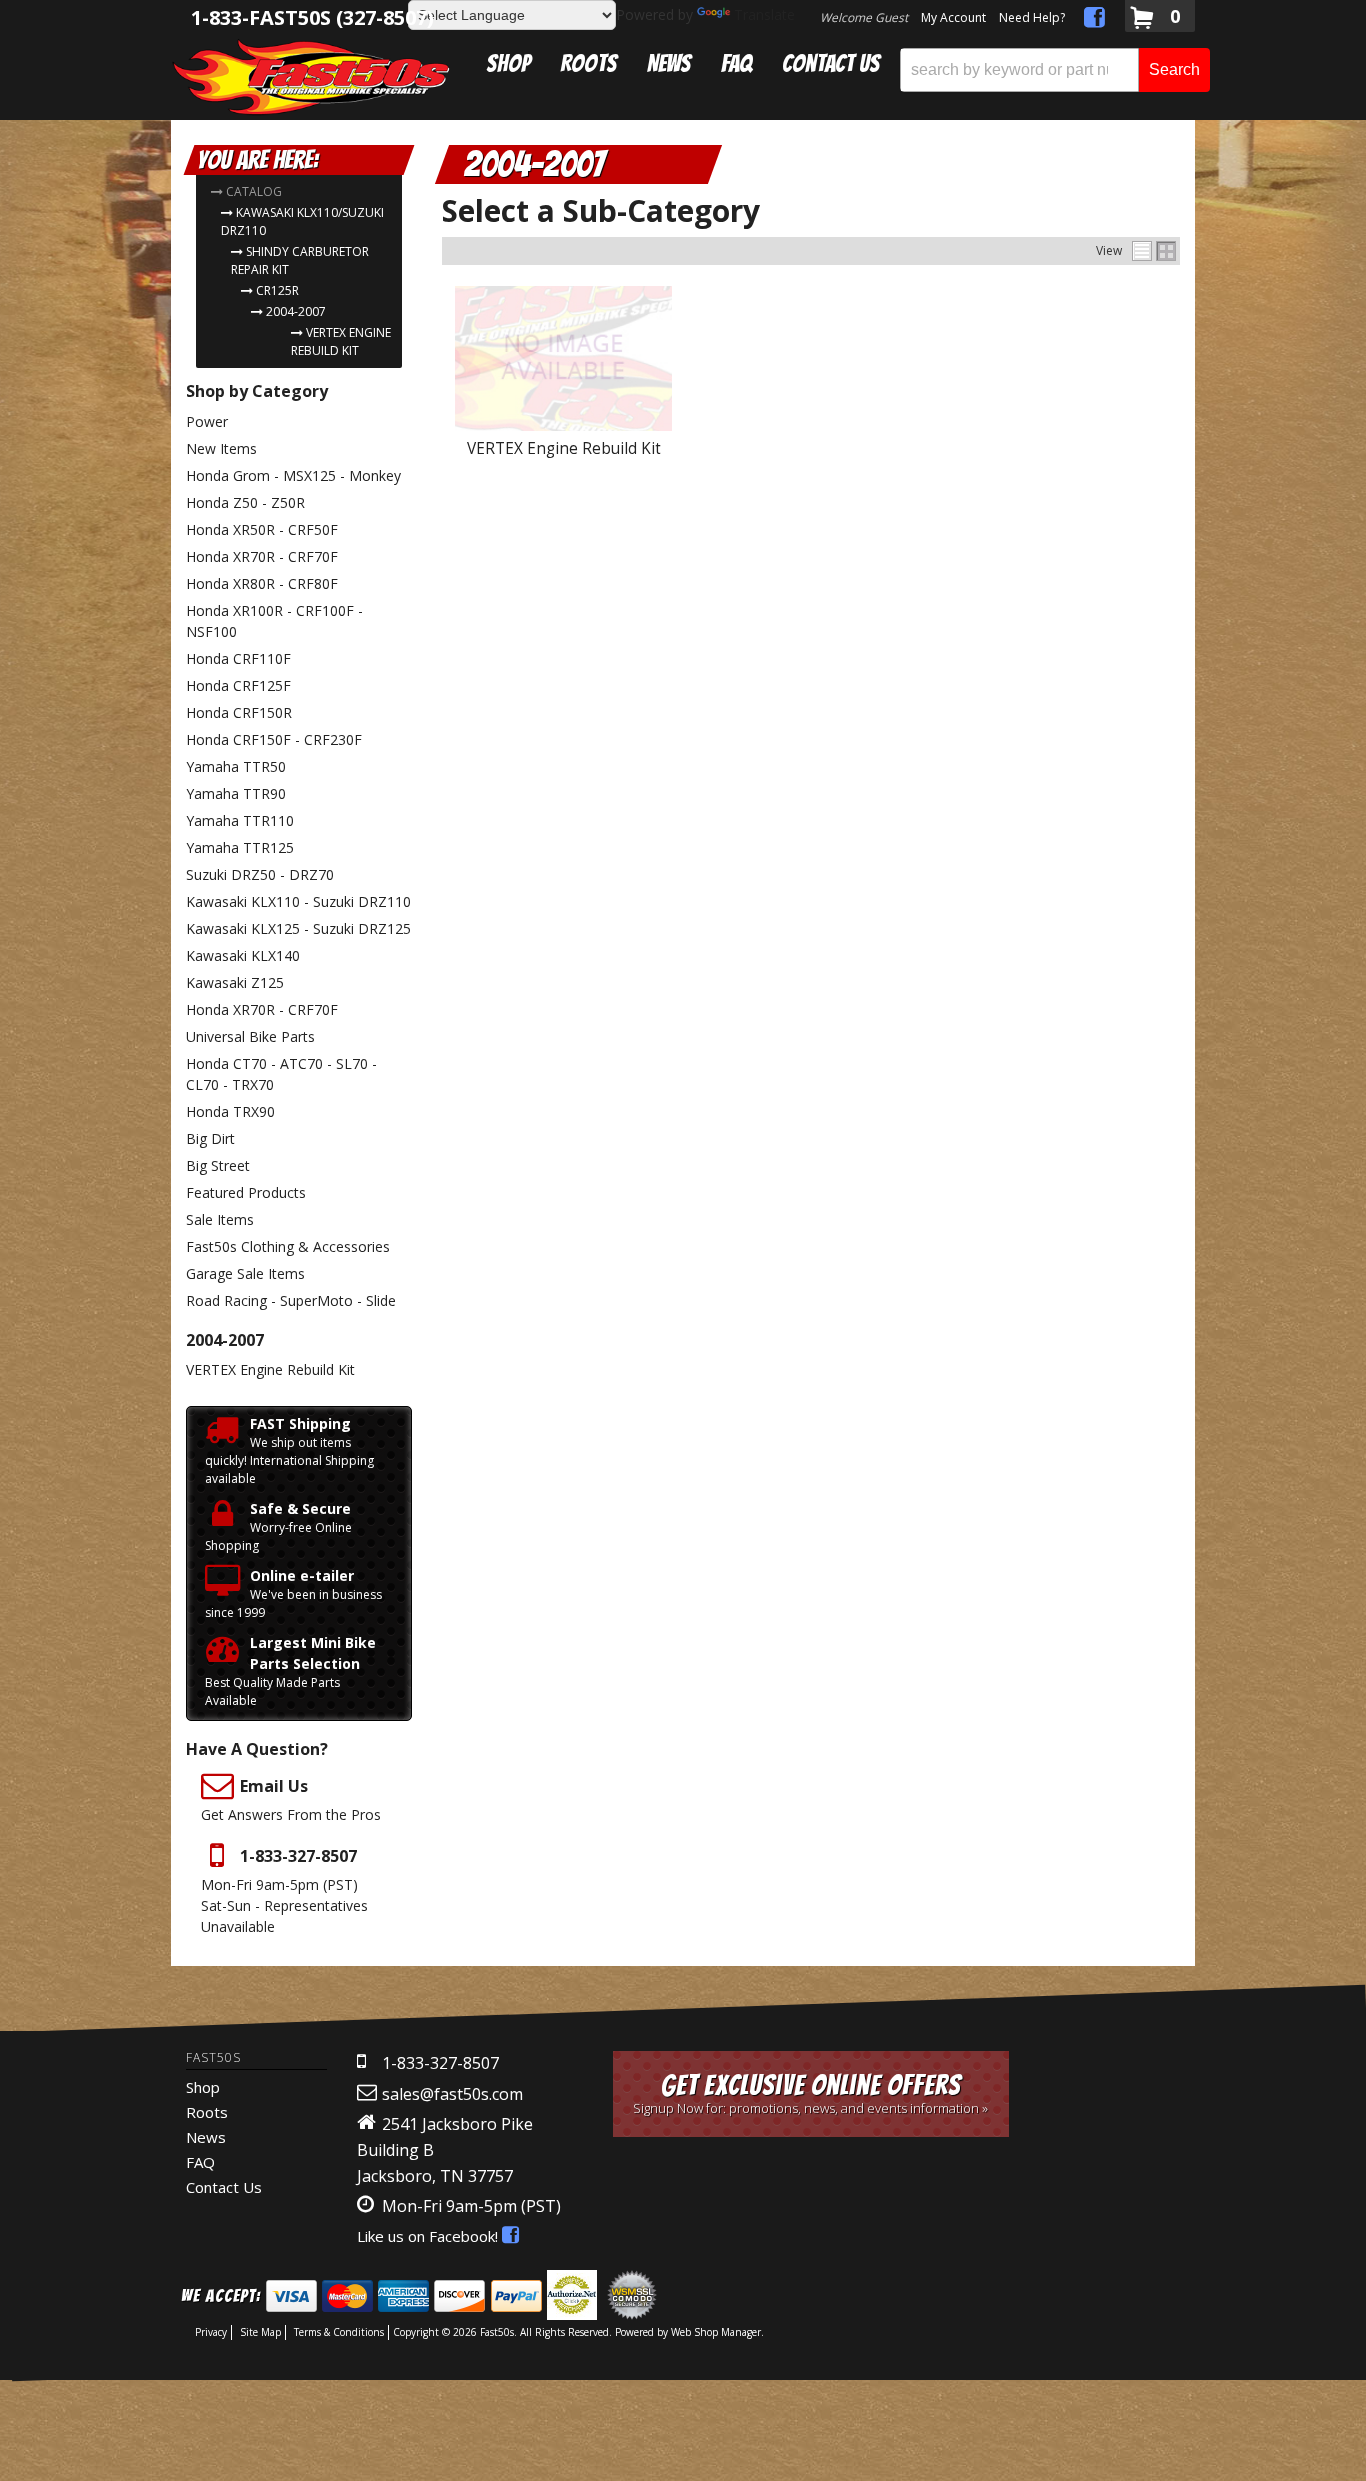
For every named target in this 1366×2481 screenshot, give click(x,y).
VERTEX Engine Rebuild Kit (564, 448)
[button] (1055, 70)
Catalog (254, 191)
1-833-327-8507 (440, 2063)
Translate (764, 14)
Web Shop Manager (716, 2332)
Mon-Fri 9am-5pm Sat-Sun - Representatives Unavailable (284, 1890)
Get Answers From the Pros (291, 1799)
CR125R (277, 290)
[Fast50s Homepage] (311, 76)
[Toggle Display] (1154, 251)
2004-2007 (296, 311)
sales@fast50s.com (452, 2094)
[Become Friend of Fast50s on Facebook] (1094, 20)
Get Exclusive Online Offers (810, 2093)
